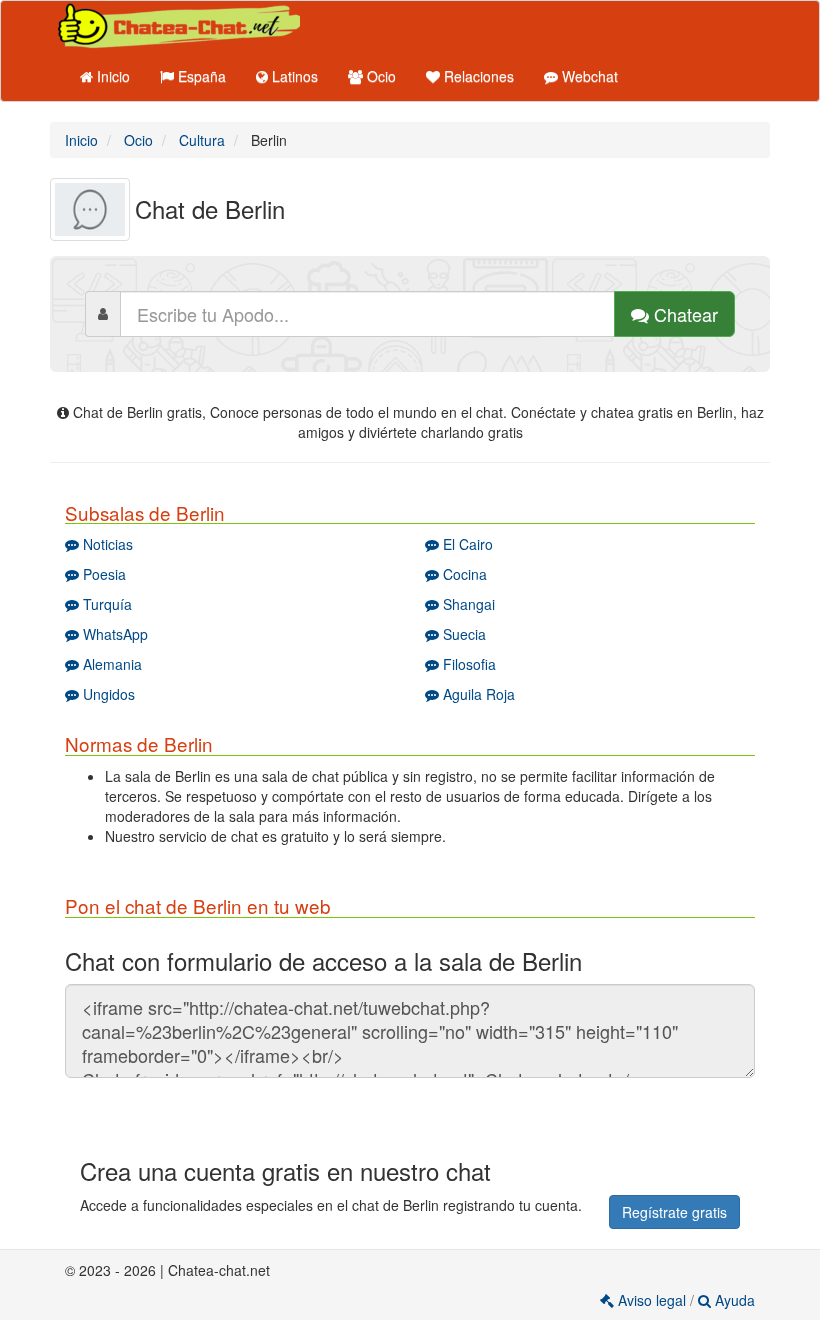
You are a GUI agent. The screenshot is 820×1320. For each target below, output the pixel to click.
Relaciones (477, 76)
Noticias (106, 544)
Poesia (102, 574)
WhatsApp (113, 634)
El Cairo (466, 544)
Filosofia (467, 664)
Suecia (462, 634)
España (200, 76)
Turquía (105, 604)
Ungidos (107, 694)
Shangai (467, 604)
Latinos (293, 76)
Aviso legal (652, 1300)
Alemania (110, 664)
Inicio (111, 76)
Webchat (588, 76)
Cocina (463, 574)
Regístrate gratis (674, 1212)
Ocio (379, 76)
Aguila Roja (477, 694)
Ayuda (733, 1300)
